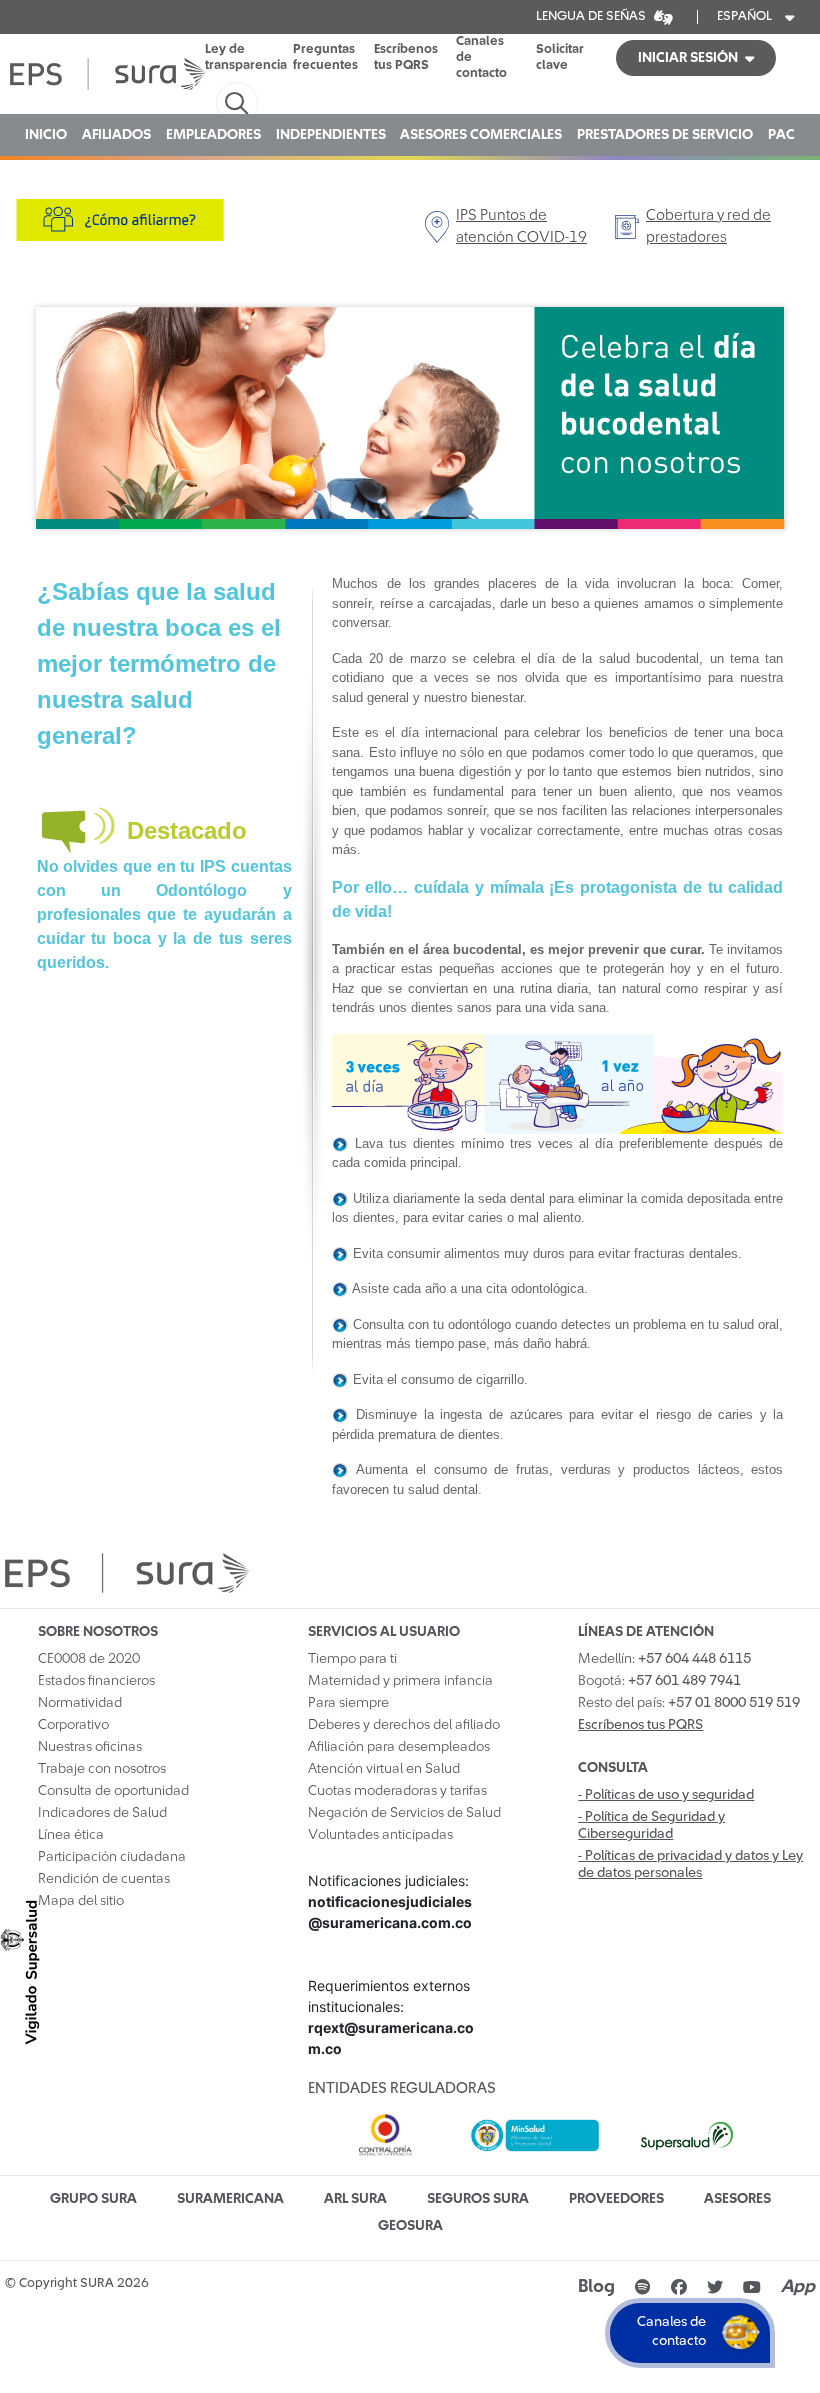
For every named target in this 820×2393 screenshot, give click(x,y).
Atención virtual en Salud (384, 1769)
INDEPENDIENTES (331, 135)
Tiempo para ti (352, 1659)
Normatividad (80, 1703)
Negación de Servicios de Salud (404, 1813)
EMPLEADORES (213, 135)
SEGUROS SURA (478, 2199)
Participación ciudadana (112, 1857)
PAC (781, 135)
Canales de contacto (481, 57)
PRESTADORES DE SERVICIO (665, 135)
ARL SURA (355, 2199)
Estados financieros (96, 1681)
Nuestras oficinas (90, 1747)
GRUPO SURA (93, 2199)
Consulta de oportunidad (113, 1791)
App (798, 2287)
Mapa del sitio (81, 1901)
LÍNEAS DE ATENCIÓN (646, 1632)
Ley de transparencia (246, 57)
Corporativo (73, 1725)
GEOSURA (410, 2226)
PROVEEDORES (616, 2199)
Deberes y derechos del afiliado (404, 1725)
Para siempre (348, 1703)
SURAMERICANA (230, 2199)
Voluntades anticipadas (380, 1835)
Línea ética (71, 1835)
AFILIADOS (116, 135)
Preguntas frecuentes (325, 57)
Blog (596, 2287)
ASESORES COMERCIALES (481, 135)
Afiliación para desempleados (399, 1747)
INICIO (46, 135)
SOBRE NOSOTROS (98, 1632)
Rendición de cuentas (104, 1879)
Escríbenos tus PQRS (406, 57)
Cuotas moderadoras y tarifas (397, 1791)
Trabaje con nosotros (102, 1769)
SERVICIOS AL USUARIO (384, 1632)
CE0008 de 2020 (89, 1659)
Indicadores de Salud (102, 1813)
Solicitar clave (560, 57)
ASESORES (737, 2199)
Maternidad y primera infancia (400, 1681)
